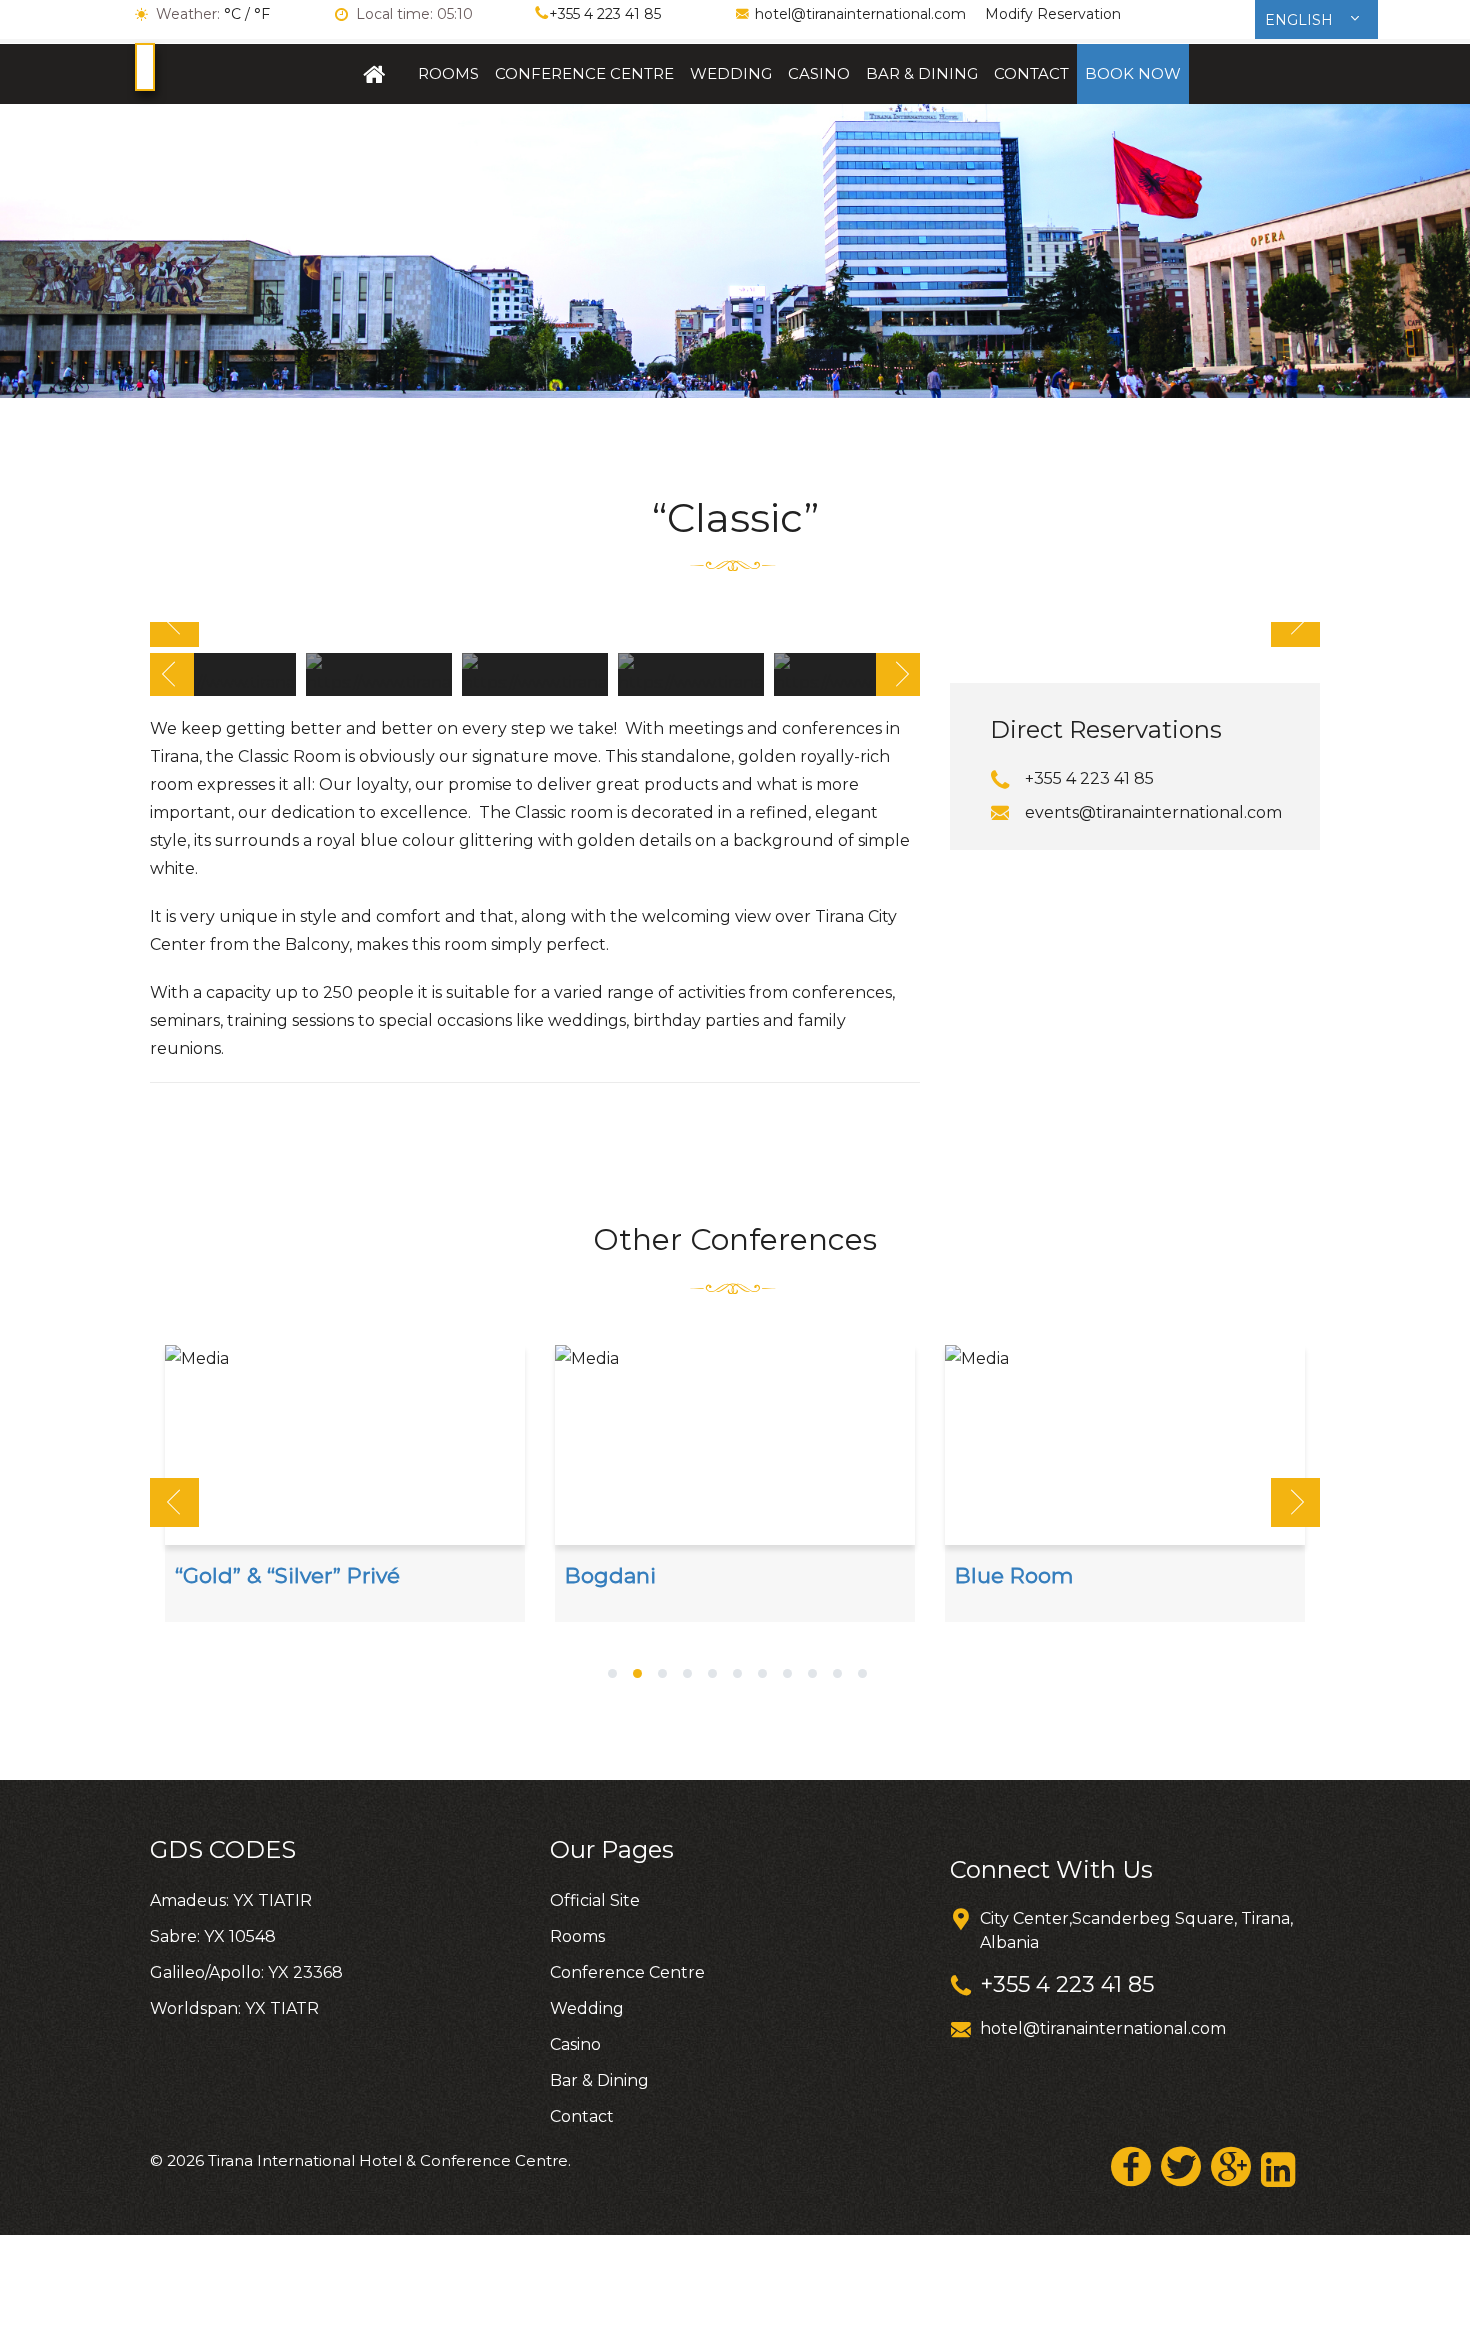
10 (837, 1675)
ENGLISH (1301, 20)
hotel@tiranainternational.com (860, 14)
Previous (174, 622)
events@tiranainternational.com (1153, 812)
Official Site (375, 74)
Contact (1031, 73)
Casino (819, 73)
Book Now (1133, 73)
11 (862, 1675)
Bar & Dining (922, 73)
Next (1295, 622)
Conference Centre (584, 73)
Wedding (731, 73)
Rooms (448, 73)
